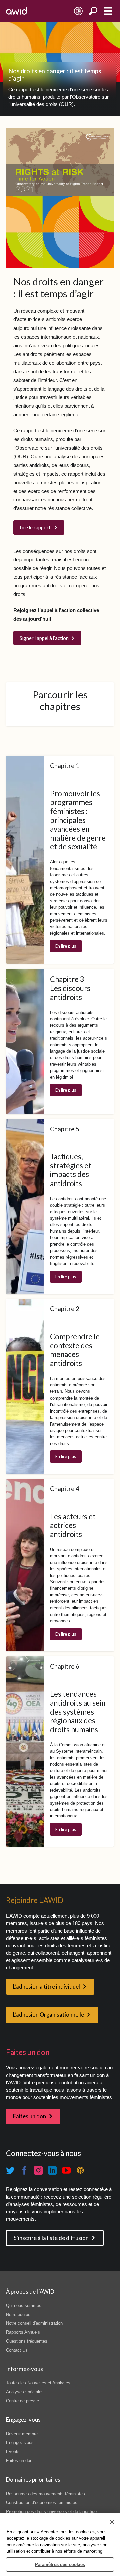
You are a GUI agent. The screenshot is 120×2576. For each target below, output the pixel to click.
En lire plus (66, 946)
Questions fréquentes (27, 2341)
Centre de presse (22, 2401)
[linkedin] (52, 2171)
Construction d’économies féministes (42, 2502)
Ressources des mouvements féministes (45, 2494)
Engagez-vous (20, 2443)
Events (13, 2452)
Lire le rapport (36, 527)
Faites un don (29, 2116)
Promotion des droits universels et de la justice (51, 2511)
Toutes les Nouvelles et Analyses (38, 2383)
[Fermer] (112, 2522)
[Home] (16, 11)
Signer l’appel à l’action (44, 638)
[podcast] (80, 2171)
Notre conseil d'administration (34, 2323)
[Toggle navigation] (108, 11)
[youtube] (66, 2171)
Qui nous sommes (24, 2305)
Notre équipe (18, 2314)
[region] (60, 2544)
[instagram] (38, 2171)
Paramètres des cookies (60, 2564)
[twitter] (10, 2171)
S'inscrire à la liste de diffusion (51, 2238)
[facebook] (24, 2171)
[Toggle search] (93, 11)
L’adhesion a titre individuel (46, 1987)
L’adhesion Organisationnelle (48, 2015)
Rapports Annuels (23, 2332)
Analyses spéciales (25, 2392)
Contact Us (17, 2350)
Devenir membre (22, 2434)
